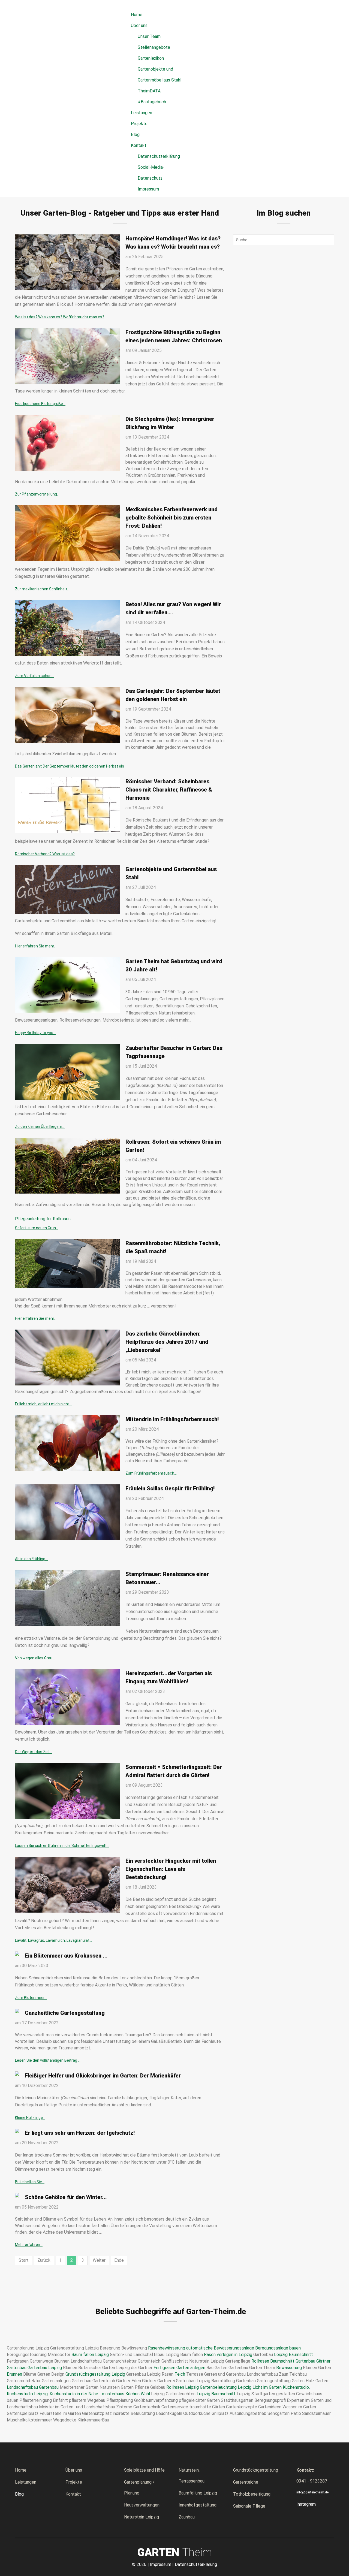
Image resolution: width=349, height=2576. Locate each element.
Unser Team (149, 36)
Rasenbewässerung (167, 2348)
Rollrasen (260, 2361)
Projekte (74, 2482)
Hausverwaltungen (142, 2505)
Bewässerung (289, 2368)
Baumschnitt (282, 2361)
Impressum (148, 189)
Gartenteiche (246, 2482)
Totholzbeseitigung (252, 2494)
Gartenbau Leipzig (45, 2368)
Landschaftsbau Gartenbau (33, 2387)
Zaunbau (187, 2517)
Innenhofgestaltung (198, 2505)
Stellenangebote (154, 47)
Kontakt (73, 2494)
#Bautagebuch (152, 102)
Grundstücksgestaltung (256, 2470)
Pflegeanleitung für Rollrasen (43, 1219)
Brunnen (14, 2374)
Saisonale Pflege (249, 2506)
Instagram (306, 2504)
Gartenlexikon (151, 58)
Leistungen (26, 2482)
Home (21, 2470)
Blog (19, 2494)
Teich (180, 2374)
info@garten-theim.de (312, 2492)
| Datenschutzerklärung (195, 2564)
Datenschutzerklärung (159, 156)
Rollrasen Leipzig (183, 2387)
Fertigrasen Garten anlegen (179, 2368)
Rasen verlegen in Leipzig (228, 2355)
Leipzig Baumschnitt (294, 2355)
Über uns (74, 2470)
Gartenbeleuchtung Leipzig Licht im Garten (241, 2387)
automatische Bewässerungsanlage (220, 2348)
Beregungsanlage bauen (278, 2348)
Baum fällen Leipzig (90, 2355)
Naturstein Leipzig (142, 2517)
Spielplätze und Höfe (144, 2470)
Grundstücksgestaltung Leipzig (95, 2374)
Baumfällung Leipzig (198, 2493)
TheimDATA (149, 91)
